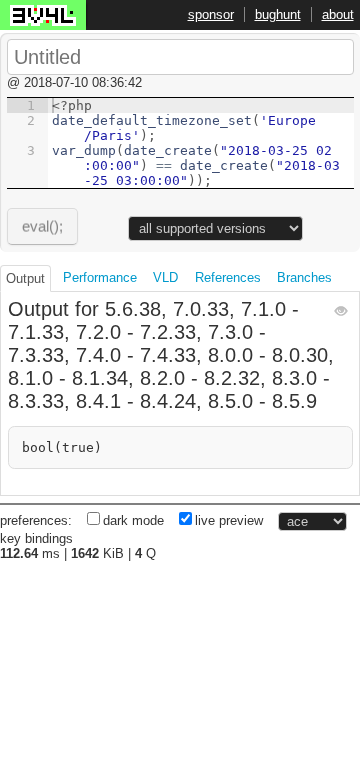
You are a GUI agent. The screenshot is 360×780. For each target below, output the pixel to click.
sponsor (211, 14)
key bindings (36, 538)
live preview (229, 520)
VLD (165, 277)
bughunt (278, 14)
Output (25, 278)
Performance (100, 277)
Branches (304, 277)
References (228, 277)
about (338, 14)
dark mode (133, 520)
